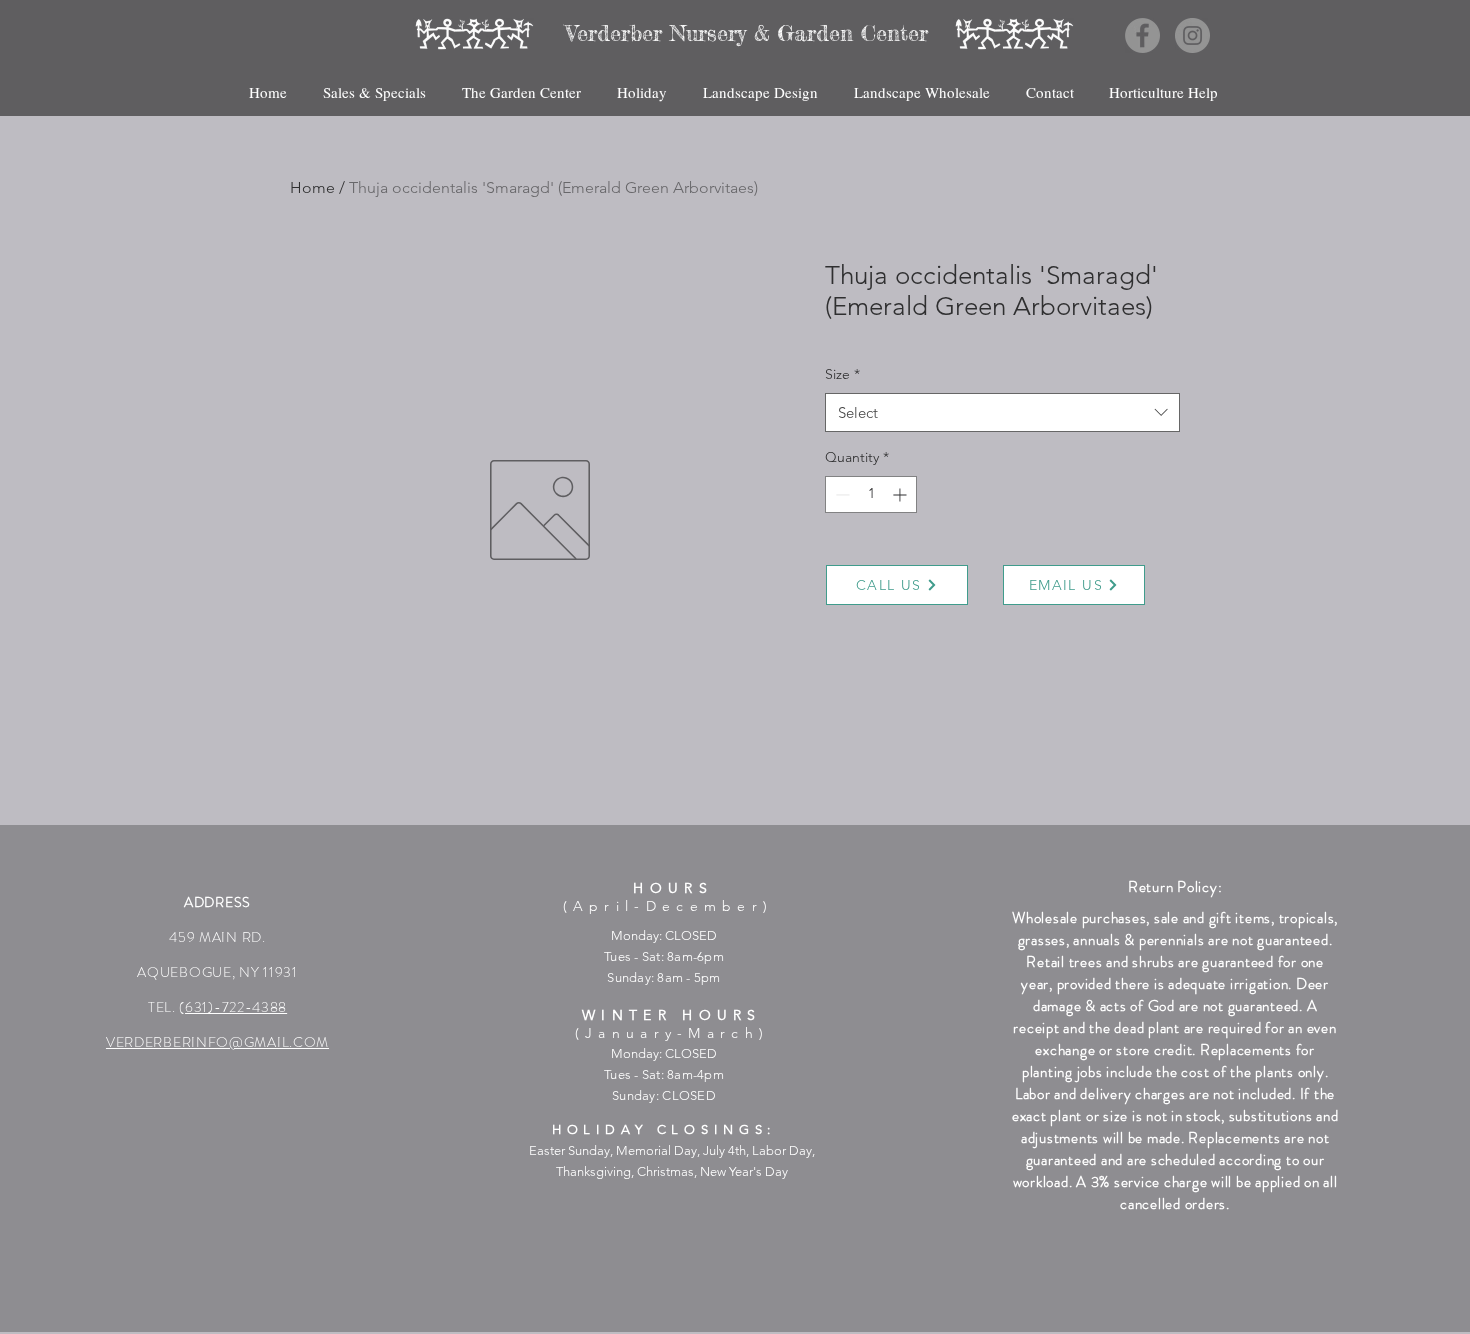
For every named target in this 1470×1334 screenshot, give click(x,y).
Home (312, 187)
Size (842, 374)
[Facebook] (1142, 35)
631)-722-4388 (236, 1007)
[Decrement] (840, 494)
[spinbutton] (871, 494)
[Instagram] (1192, 35)
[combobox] (1002, 412)
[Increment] (901, 494)
